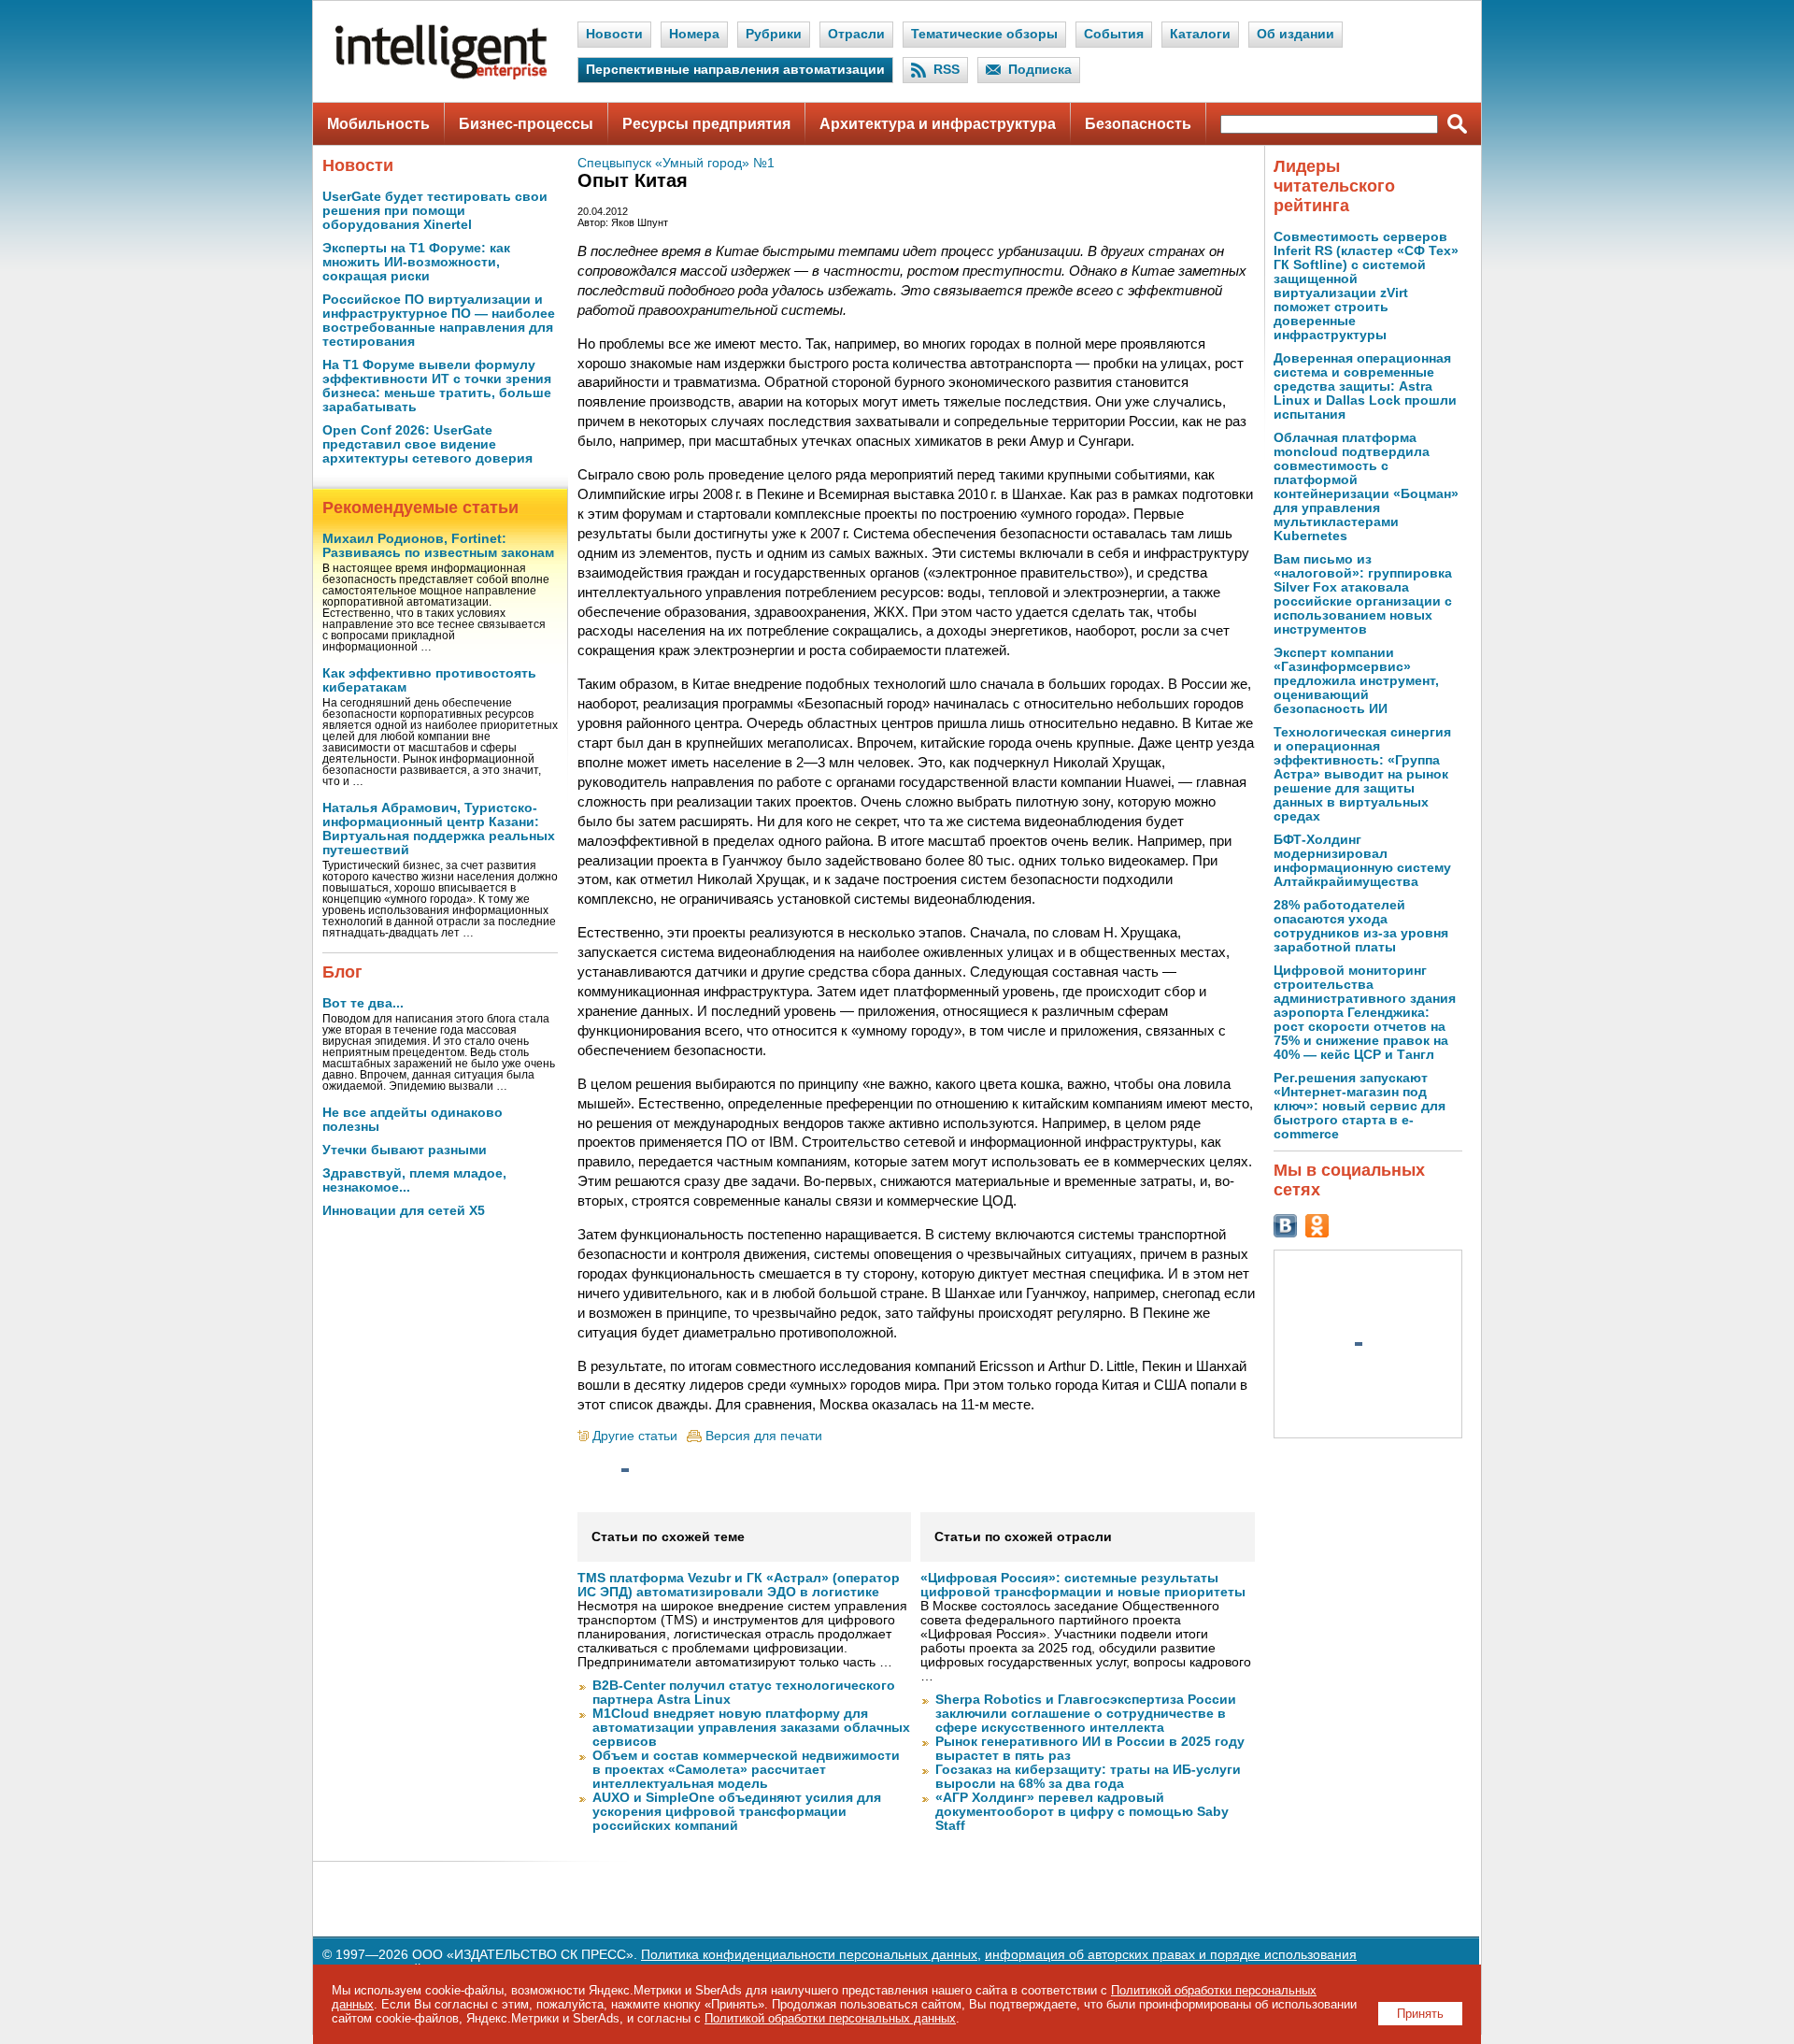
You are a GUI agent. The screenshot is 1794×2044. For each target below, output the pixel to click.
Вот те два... (363, 1003)
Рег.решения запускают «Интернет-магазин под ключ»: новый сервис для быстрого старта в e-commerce (1360, 1106)
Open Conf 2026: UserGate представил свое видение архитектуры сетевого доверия (427, 444)
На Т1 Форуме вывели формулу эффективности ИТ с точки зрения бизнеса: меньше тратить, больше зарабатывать (437, 386)
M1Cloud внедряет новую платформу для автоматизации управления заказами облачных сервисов (751, 1728)
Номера (694, 34)
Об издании (1296, 34)
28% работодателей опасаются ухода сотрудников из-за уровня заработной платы (1361, 926)
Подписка (1040, 70)
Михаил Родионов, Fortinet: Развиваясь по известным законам (438, 546)
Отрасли (856, 34)
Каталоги (1200, 34)
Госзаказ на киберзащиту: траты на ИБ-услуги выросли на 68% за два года (1088, 1777)
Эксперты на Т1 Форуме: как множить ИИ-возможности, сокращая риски (416, 262)
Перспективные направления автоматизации (735, 70)
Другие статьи (635, 1436)
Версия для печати (764, 1436)
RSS (947, 70)
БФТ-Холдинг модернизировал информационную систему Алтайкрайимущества (1362, 861)
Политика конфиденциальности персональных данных (809, 1955)
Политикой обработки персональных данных (830, 2018)
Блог (342, 972)
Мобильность (378, 124)
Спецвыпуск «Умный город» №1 (676, 163)
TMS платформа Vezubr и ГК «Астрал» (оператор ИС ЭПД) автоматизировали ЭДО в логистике (739, 1585)
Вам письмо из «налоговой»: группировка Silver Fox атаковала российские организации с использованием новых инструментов (1363, 594)
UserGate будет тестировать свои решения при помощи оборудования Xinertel (435, 211)
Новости (614, 34)
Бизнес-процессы (526, 124)
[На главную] (441, 75)
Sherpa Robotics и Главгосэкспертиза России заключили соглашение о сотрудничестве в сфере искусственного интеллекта (1086, 1714)
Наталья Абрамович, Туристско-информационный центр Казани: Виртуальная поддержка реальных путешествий (439, 829)
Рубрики (774, 34)
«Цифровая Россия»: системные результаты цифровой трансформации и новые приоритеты (1083, 1585)
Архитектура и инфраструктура (938, 124)
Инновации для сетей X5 (404, 1211)
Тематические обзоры (984, 34)
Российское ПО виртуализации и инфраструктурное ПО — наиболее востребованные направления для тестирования (439, 321)
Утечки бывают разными (405, 1150)
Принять (1420, 2014)
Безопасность (1138, 124)
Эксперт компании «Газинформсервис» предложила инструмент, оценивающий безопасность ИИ (1356, 681)
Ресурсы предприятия (706, 124)
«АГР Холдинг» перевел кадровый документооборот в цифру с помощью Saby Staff (1082, 1812)
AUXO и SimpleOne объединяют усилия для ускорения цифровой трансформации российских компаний (737, 1812)
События (1114, 34)
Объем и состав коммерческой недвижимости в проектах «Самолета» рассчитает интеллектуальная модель (746, 1770)
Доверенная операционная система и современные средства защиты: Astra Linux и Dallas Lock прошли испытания (1365, 386)
